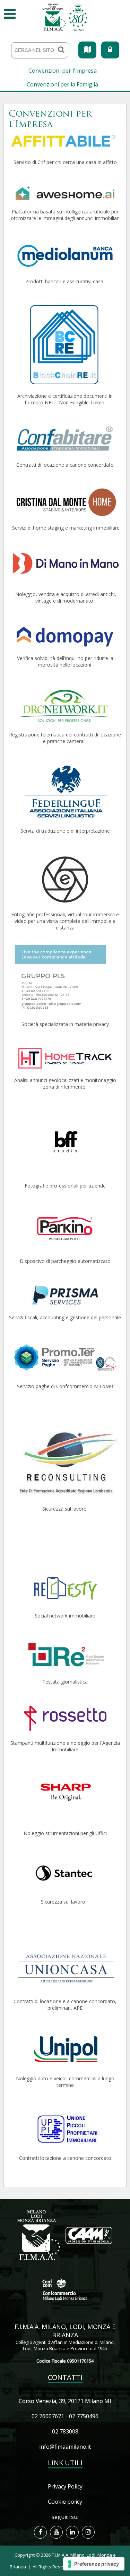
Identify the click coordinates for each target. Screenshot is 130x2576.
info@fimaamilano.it (65, 2447)
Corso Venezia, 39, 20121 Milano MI (65, 2401)
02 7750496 (84, 2416)
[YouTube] (56, 2532)
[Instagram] (88, 2532)
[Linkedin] (72, 2532)
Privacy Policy (65, 2486)
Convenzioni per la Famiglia (62, 84)
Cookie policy (65, 2502)
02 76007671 (48, 2416)
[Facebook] (40, 2532)
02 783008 (65, 2431)
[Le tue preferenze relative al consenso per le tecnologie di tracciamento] (94, 2564)
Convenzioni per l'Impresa (63, 71)
